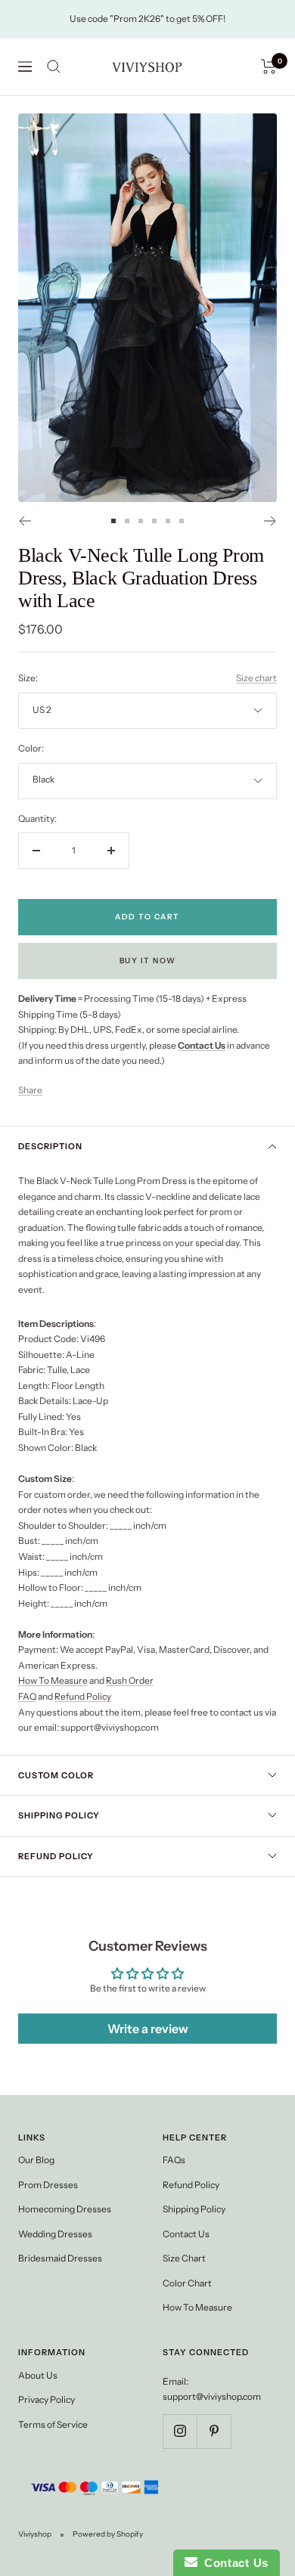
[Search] (54, 67)
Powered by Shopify (108, 2534)
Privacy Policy (47, 2399)
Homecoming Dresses (65, 2209)
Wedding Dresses (55, 2234)
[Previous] (25, 521)
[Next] (270, 521)
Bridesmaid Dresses (60, 2258)
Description (50, 1146)
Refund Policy (83, 1696)
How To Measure (53, 1680)
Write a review (148, 2029)
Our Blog (36, 2160)
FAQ (27, 1696)
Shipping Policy (59, 1815)
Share (30, 1090)
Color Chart (187, 2283)
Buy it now (148, 961)
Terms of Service (53, 2424)
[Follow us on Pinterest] (214, 2431)
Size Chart (184, 2258)
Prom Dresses (48, 2185)
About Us (38, 2375)
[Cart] (269, 67)
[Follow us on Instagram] (180, 2431)
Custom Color (56, 1775)
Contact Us (186, 2234)
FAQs (174, 2160)
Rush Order (130, 1680)
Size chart (256, 678)
